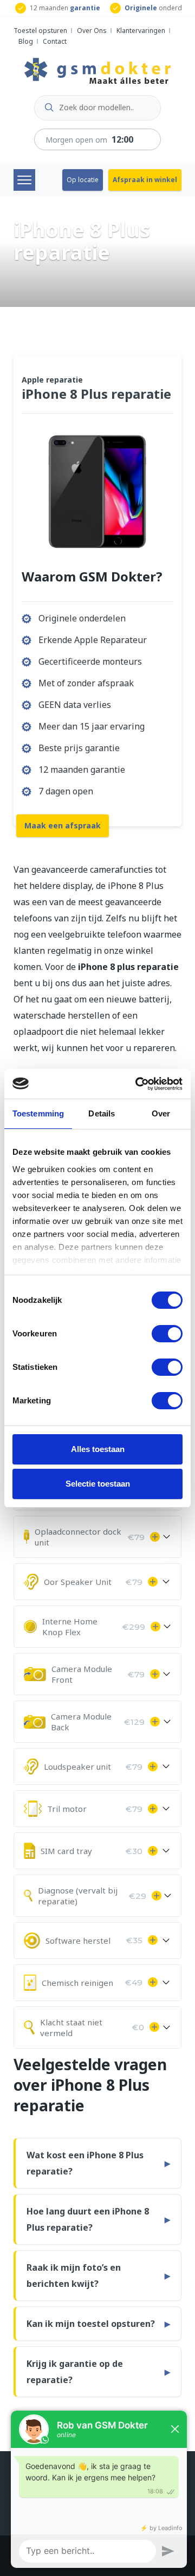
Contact (55, 41)
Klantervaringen (141, 31)
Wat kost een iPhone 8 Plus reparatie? (85, 2163)
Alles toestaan (98, 1449)
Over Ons (92, 31)
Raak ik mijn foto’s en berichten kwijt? (74, 2276)
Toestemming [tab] (38, 1113)
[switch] (167, 1334)
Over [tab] (161, 1113)
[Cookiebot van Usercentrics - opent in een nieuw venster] (138, 1084)
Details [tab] (102, 1113)
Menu (24, 180)
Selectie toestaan (98, 1484)
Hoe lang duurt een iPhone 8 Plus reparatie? (88, 2219)
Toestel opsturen (40, 31)
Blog (26, 41)
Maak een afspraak (63, 825)
